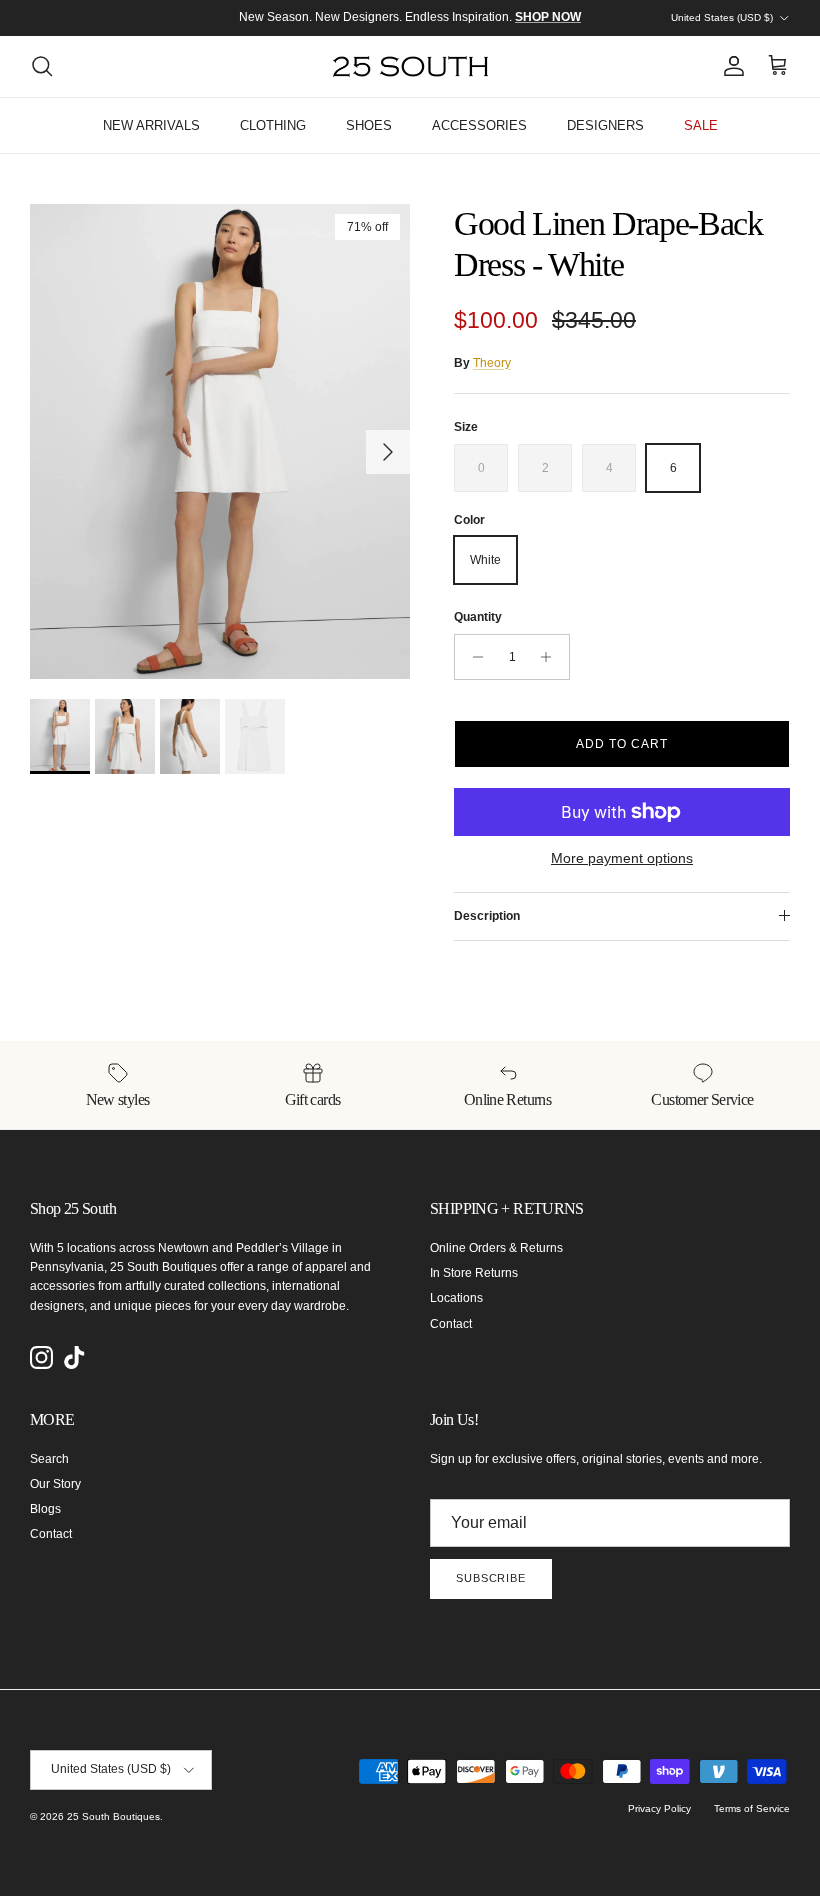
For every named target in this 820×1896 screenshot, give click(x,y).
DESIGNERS (605, 125)
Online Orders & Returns (496, 1248)
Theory (492, 363)
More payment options (622, 858)
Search (49, 1459)
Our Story (55, 1484)
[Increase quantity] (551, 657)
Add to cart (622, 744)
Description (487, 916)
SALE (701, 125)
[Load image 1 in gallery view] (220, 441)
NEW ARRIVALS (151, 125)
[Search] (42, 66)
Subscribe (491, 1578)
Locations (456, 1298)
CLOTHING (273, 125)
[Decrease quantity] (472, 657)
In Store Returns (474, 1273)
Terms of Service (752, 1808)
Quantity (478, 617)
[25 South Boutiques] (410, 66)
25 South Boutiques (113, 1816)
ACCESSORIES (479, 125)
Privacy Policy (659, 1808)
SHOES (369, 125)
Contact (451, 1324)
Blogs (45, 1509)
